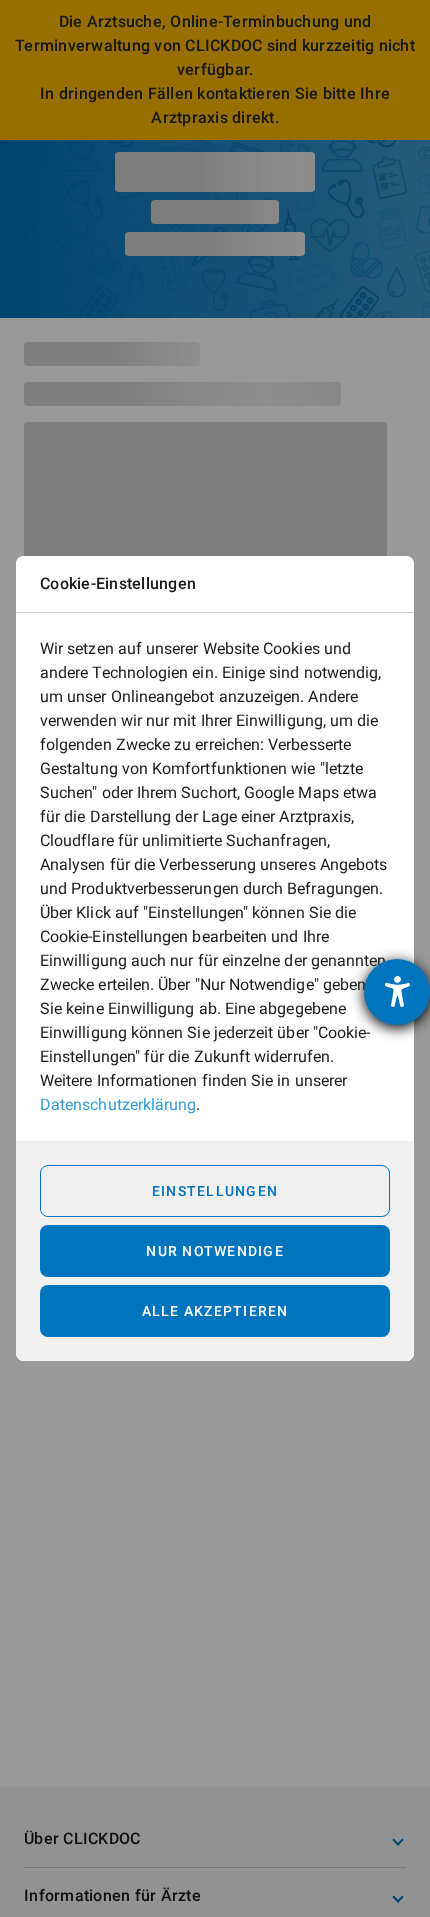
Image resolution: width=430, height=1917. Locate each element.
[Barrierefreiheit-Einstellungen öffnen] (397, 992)
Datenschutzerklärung (118, 1104)
